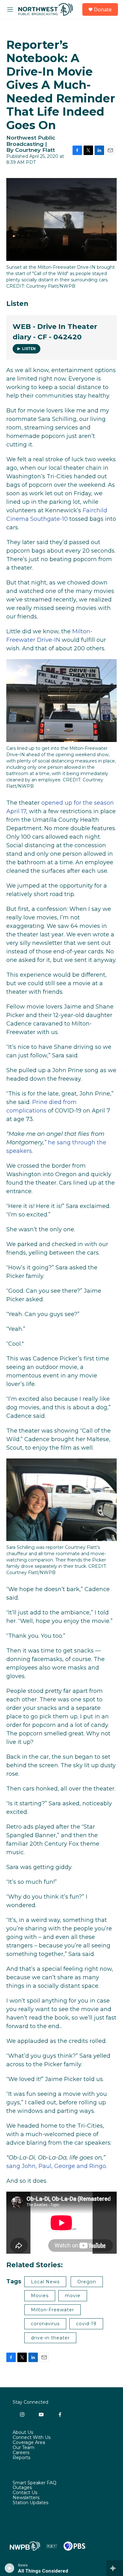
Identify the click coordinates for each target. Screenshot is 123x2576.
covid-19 (86, 2324)
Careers (21, 2453)
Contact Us (25, 2493)
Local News (45, 2282)
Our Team (23, 2448)
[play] (10, 2568)
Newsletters (26, 2498)
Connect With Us (32, 2438)
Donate (103, 9)
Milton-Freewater (53, 2310)
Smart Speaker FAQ (35, 2483)
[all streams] (115, 2568)
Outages (22, 2488)
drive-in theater (50, 2338)
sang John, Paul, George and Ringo (56, 2166)
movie (73, 2296)
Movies (40, 2296)
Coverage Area (29, 2443)
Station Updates (30, 2503)
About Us (23, 2433)
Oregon (87, 2282)
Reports (21, 2458)
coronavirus (45, 2324)
